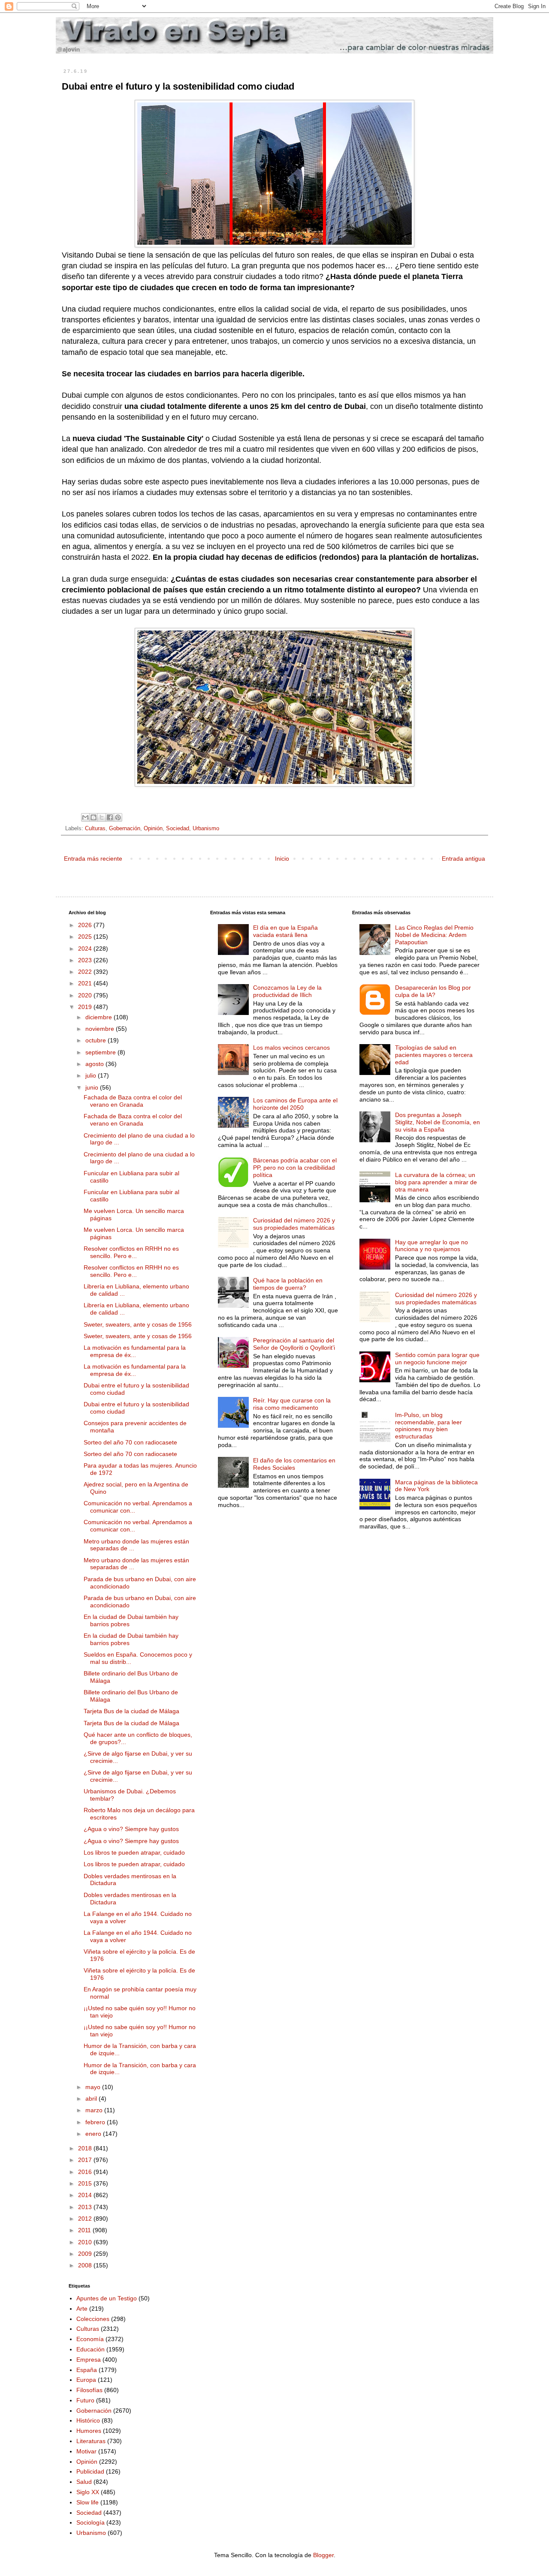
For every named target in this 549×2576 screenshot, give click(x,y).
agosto (95, 1064)
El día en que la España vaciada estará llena (285, 931)
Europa (86, 2380)
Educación (90, 2349)
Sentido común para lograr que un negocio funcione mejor (437, 1359)
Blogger (323, 2555)
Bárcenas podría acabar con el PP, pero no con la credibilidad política (295, 1168)
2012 (86, 2219)
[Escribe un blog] (94, 817)
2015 (86, 2183)
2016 (86, 2172)
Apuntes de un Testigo (107, 2298)
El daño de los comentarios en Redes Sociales (294, 1464)
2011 (85, 2230)
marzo (95, 2110)
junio (93, 1087)
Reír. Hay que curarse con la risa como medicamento (292, 1404)
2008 (86, 2265)
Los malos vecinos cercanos (291, 1048)
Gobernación (125, 829)
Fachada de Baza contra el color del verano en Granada (133, 1101)
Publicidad (90, 2471)
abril (92, 2099)
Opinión (153, 829)
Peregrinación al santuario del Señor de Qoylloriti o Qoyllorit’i (294, 1344)
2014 (86, 2195)
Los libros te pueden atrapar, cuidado (134, 1852)
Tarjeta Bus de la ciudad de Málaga (131, 1711)
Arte (82, 2309)
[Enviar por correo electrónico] (85, 817)
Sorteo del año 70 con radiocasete (130, 1442)
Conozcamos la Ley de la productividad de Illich (287, 991)
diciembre (100, 1017)
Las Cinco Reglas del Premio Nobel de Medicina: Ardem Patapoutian (434, 935)
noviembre (101, 1029)
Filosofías (89, 2390)
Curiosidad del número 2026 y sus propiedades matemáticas (294, 1224)
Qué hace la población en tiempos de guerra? (288, 1284)
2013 (86, 2207)
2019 (86, 1007)
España (87, 2370)
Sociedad (178, 829)
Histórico (88, 2420)
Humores (89, 2431)
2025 (86, 937)
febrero (96, 2122)
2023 (86, 960)
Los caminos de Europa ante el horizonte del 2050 (295, 1104)
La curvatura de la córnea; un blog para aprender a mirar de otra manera (436, 1182)
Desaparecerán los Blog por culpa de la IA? (433, 991)
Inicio (282, 859)
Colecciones (93, 2319)
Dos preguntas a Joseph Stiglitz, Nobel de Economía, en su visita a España (437, 1122)
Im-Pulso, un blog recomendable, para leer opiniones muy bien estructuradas (428, 1426)
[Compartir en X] (102, 817)
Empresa (89, 2360)
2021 (86, 983)
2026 (86, 925)
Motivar (86, 2451)
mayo (94, 2087)
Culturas (95, 829)
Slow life (87, 2502)
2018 (86, 2148)
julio (92, 1075)
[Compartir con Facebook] (110, 817)
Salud (84, 2482)
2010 (86, 2242)
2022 (86, 972)
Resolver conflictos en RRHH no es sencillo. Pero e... (131, 1252)
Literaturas (91, 2441)
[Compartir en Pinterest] (118, 817)
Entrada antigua (463, 859)
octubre (97, 1040)
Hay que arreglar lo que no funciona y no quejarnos (431, 1246)
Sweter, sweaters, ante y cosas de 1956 (138, 1324)
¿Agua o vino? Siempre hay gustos (131, 1829)
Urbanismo (206, 829)
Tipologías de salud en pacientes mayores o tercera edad (434, 1055)
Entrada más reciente (93, 859)
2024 (86, 949)
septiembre (101, 1052)
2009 (86, 2254)
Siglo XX (88, 2492)
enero (94, 2134)
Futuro (85, 2400)
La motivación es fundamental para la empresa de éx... (135, 1351)
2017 (86, 2160)
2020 (86, 995)
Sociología (90, 2522)
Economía (90, 2339)
